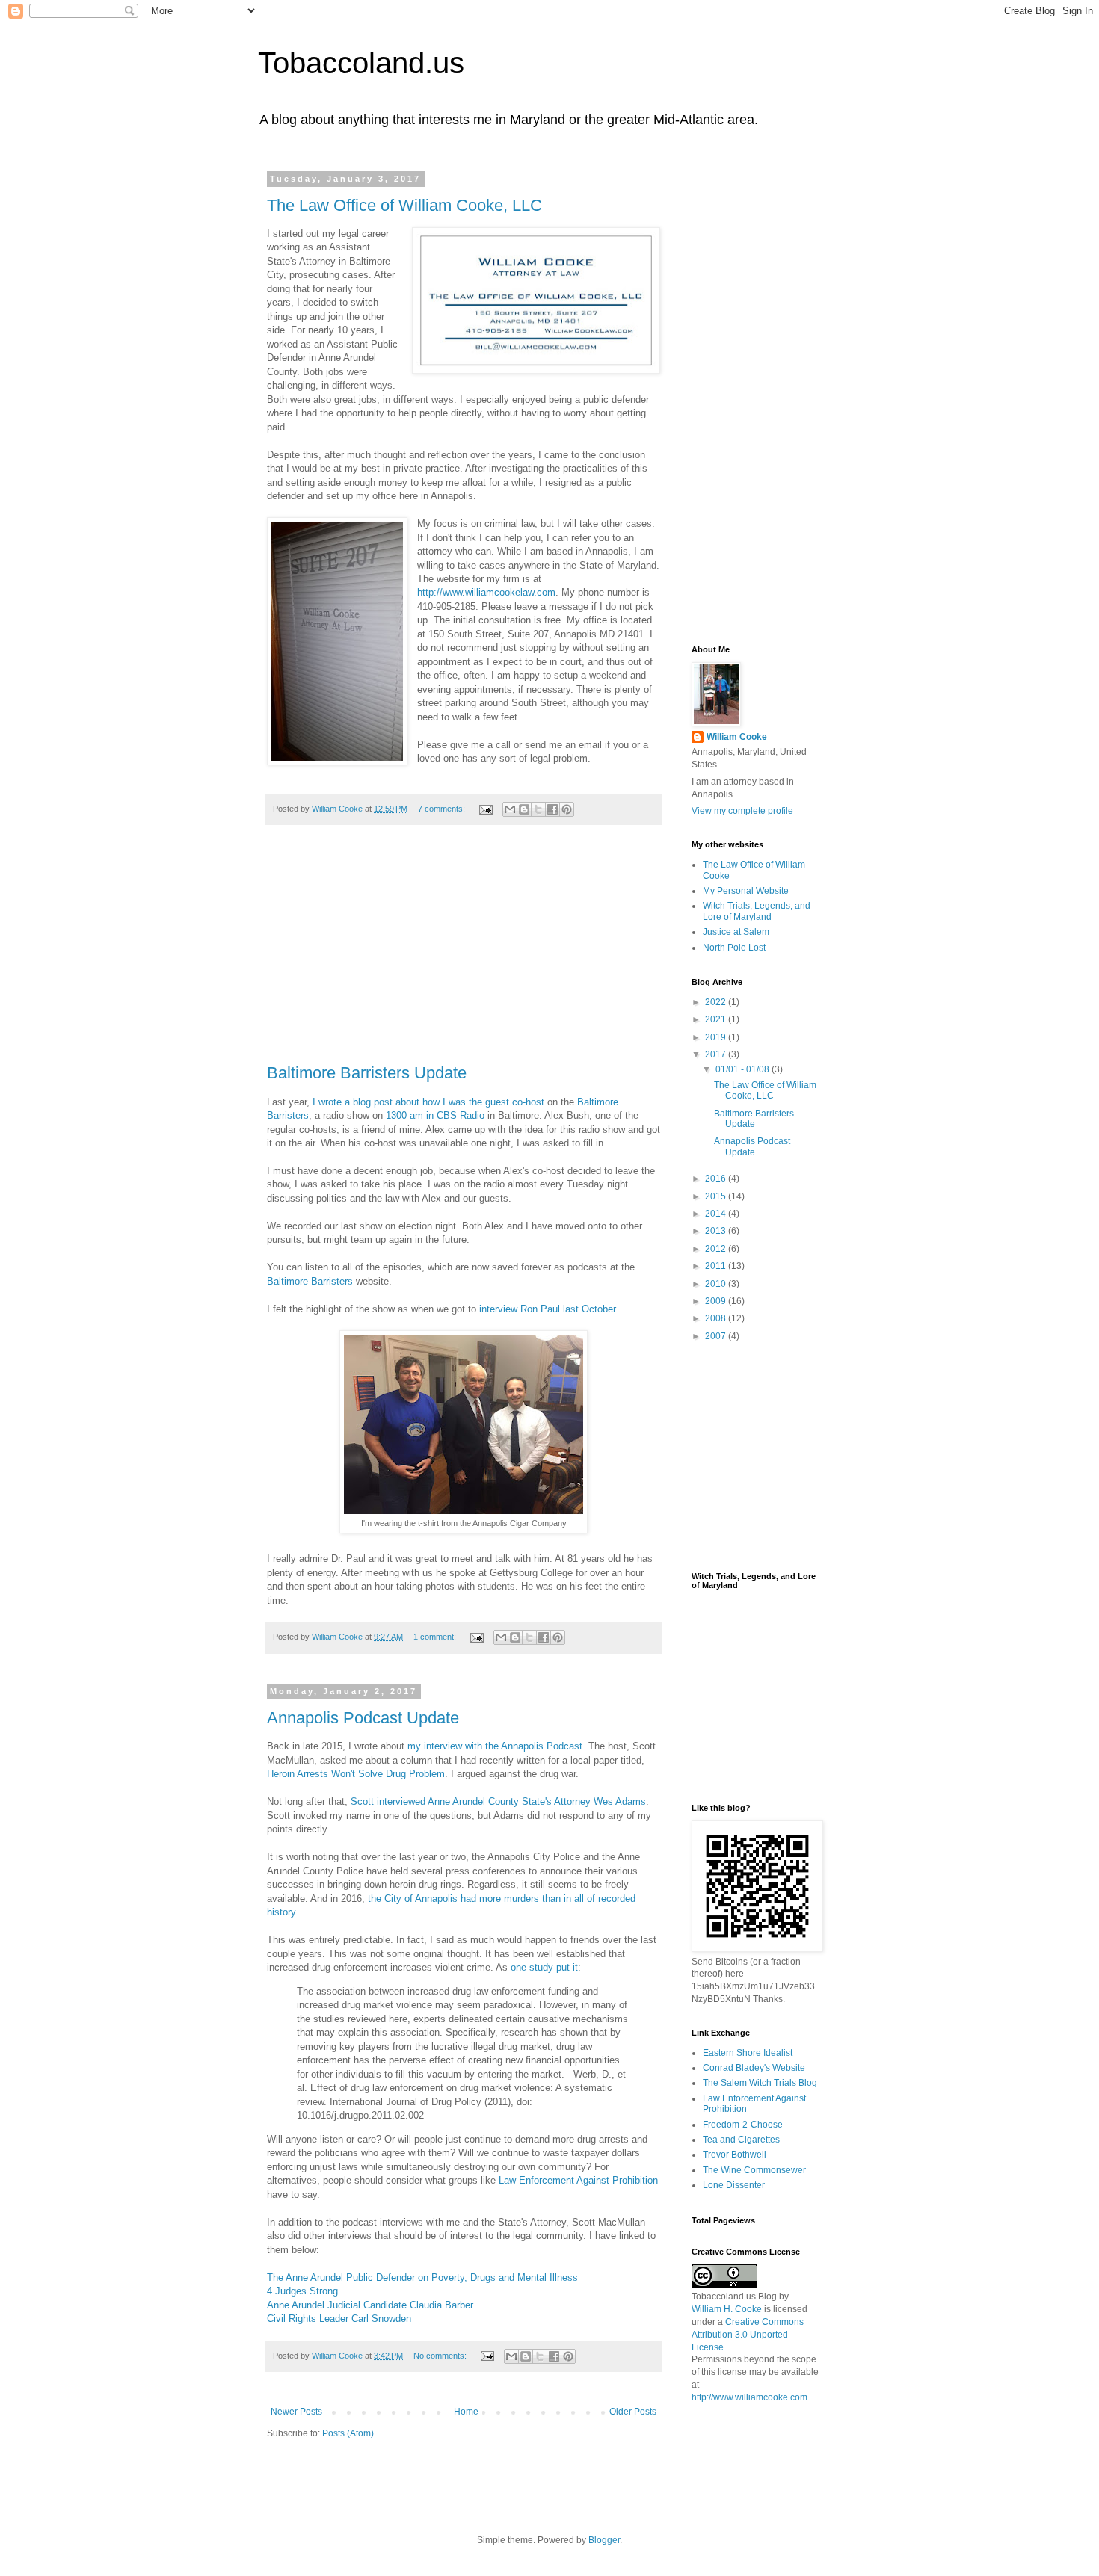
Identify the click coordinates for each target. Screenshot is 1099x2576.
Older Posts (633, 2412)
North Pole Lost (734, 948)
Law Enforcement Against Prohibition (578, 2180)
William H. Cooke (727, 2309)
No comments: (441, 2356)
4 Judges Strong (302, 2291)
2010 (717, 1284)
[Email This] (510, 809)
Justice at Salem (736, 932)
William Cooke (737, 737)
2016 (717, 1179)
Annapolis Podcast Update (363, 1718)
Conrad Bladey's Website (754, 2068)
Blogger (604, 2540)
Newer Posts (296, 2412)
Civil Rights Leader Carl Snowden (339, 2319)
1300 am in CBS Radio (435, 1115)
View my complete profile (742, 811)
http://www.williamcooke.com (749, 2397)
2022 (717, 1002)
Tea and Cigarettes (741, 2140)
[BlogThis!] (524, 809)
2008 (717, 1318)
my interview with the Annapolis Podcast (495, 1746)
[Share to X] (538, 809)
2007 (717, 1336)
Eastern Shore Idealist (748, 2053)
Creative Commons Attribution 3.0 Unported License (748, 2335)
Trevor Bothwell (735, 2155)
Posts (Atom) (348, 2433)
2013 (717, 1231)
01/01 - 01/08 (744, 1069)
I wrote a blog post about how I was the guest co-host (428, 1102)
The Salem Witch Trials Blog (760, 2083)
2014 (717, 1214)
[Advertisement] (464, 952)
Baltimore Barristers (310, 1281)
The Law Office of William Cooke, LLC (404, 205)
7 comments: (443, 809)
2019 (717, 1037)
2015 (717, 1196)
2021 (717, 1019)
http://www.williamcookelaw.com (486, 592)
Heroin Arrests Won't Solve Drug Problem (356, 1774)
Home (466, 2412)
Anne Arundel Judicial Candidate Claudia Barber (370, 2305)
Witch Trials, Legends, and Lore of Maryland (757, 911)
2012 (717, 1249)
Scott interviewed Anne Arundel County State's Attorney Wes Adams (498, 1801)
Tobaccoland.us (361, 63)
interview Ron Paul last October (547, 1309)
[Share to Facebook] (552, 809)
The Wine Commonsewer (754, 2170)
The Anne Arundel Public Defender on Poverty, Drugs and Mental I (410, 2277)
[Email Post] (485, 809)
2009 (717, 1301)
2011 (717, 1266)
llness (565, 2277)
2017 (717, 1054)
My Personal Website (746, 891)
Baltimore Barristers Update (367, 1073)
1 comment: (436, 1637)
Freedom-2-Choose (743, 2125)
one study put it (544, 1967)
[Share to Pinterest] (567, 809)
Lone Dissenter (734, 2185)
